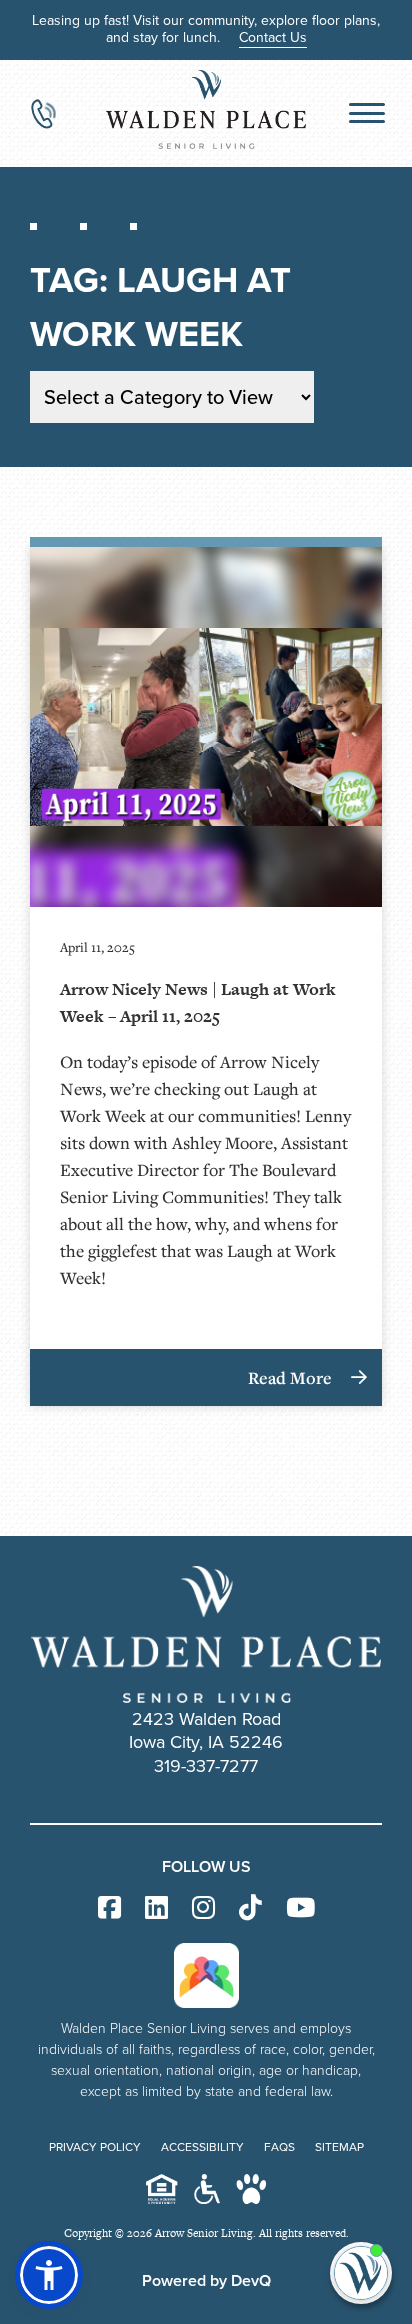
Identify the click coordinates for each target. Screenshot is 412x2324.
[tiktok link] (250, 1908)
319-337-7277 (206, 1766)
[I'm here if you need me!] (361, 2273)
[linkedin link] (156, 1908)
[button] (49, 2275)
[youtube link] (300, 1908)
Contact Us (273, 37)
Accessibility (202, 2147)
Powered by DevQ (206, 2280)
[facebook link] (109, 1908)
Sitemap (339, 2147)
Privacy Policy (95, 2147)
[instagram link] (203, 1908)
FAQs (279, 2147)
